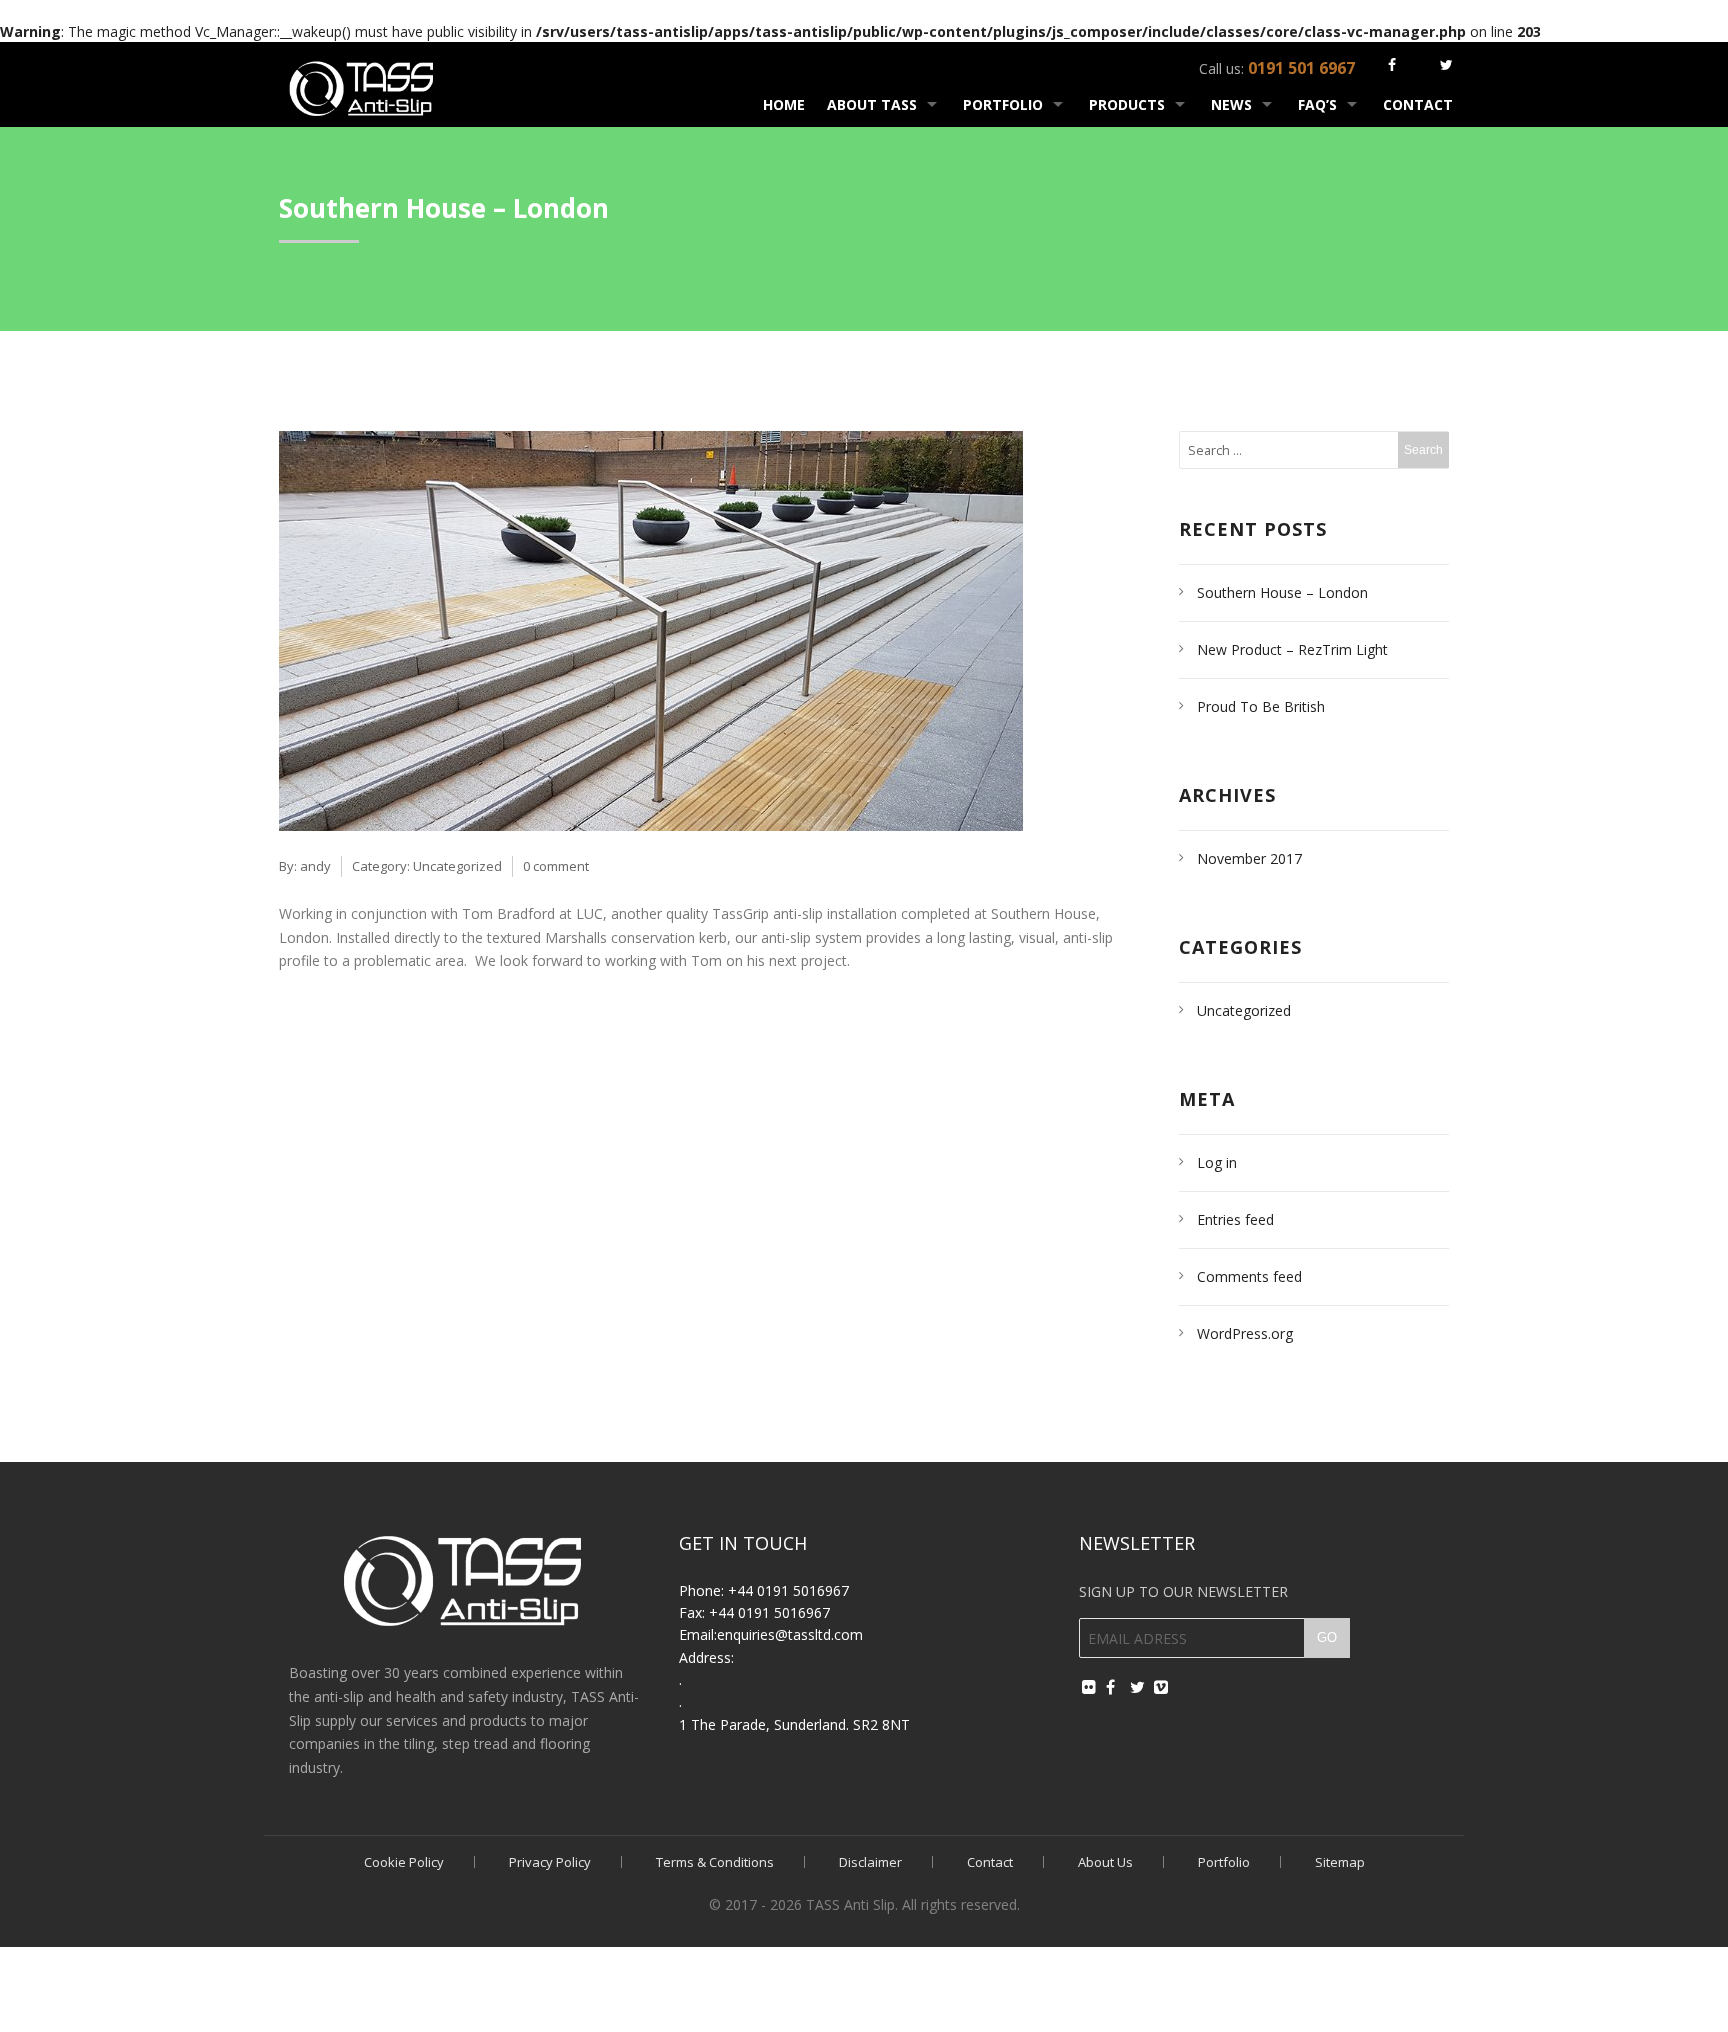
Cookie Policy (404, 1862)
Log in (1217, 1162)
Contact (1418, 104)
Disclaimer (870, 1862)
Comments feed (1249, 1276)
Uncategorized (457, 866)
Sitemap (1340, 1862)
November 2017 (1249, 858)
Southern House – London (1282, 592)
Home (784, 104)
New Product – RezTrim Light (1292, 649)
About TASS (872, 104)
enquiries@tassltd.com (790, 1634)
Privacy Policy (550, 1862)
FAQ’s (1317, 104)
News (1231, 104)
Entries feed (1235, 1219)
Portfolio (1003, 104)
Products (1127, 104)
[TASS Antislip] (362, 85)
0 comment (556, 866)
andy (315, 866)
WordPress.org (1245, 1333)
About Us (1105, 1862)
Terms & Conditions (715, 1862)
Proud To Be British (1261, 706)
